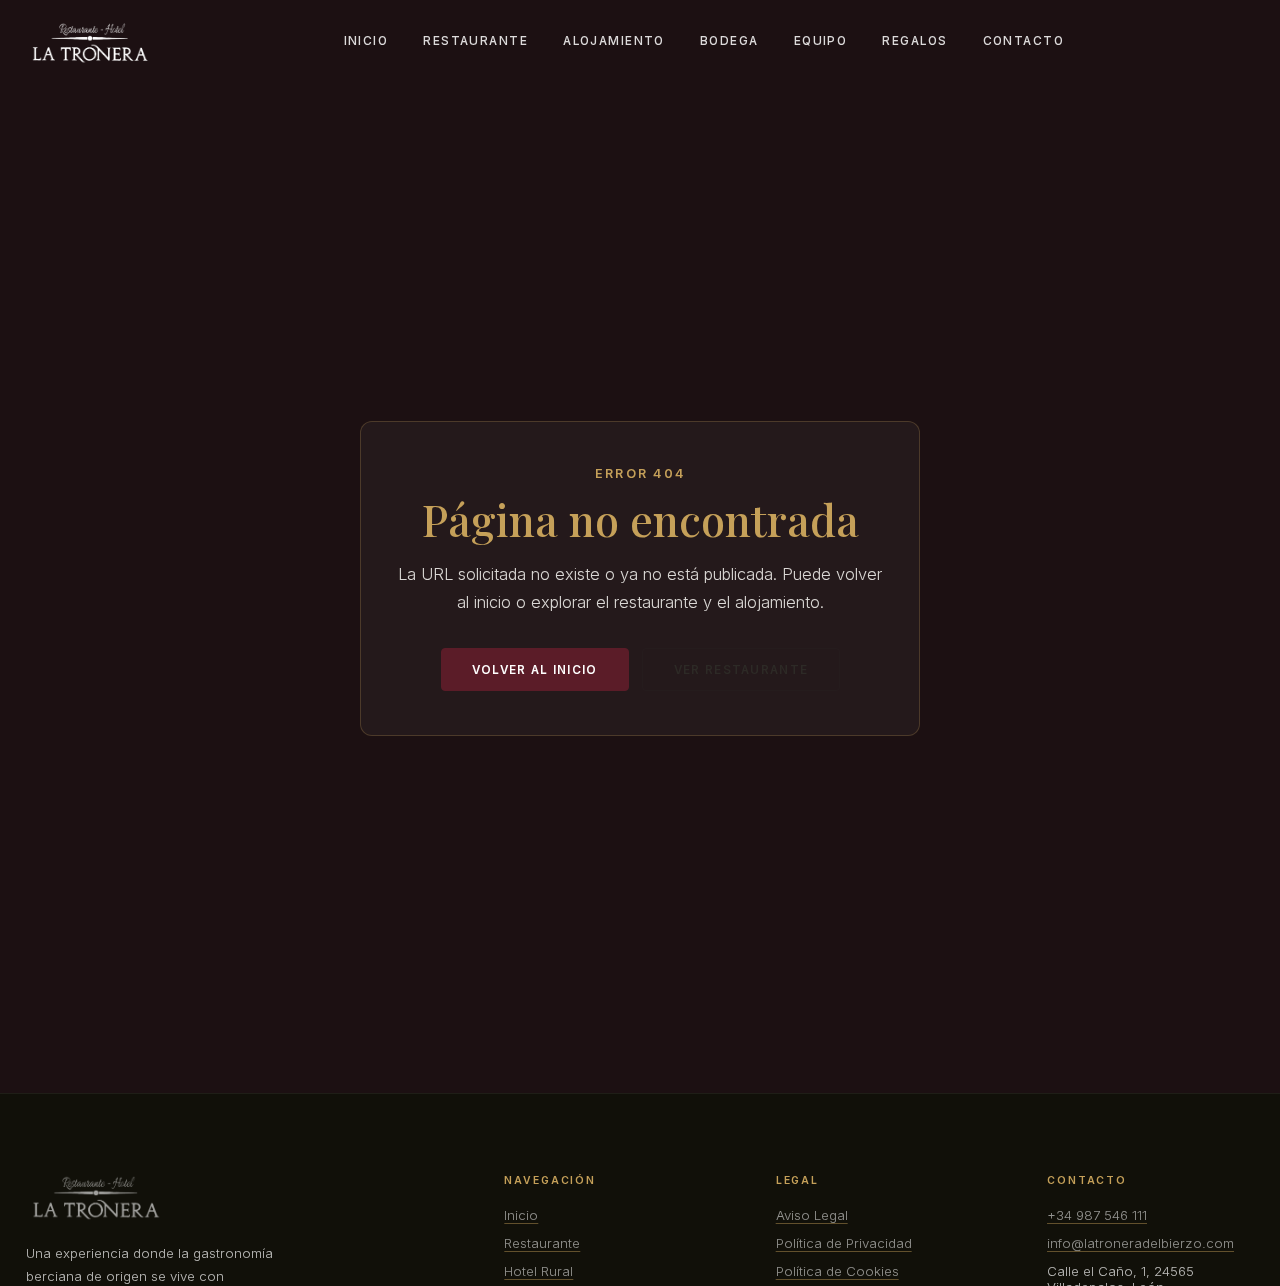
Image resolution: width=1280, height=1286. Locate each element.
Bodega (729, 41)
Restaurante (475, 41)
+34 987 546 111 (1097, 1215)
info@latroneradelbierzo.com (1140, 1243)
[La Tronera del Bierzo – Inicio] (90, 43)
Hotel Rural (538, 1271)
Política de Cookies (837, 1271)
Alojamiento (614, 41)
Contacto (1023, 41)
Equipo (821, 41)
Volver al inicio (535, 670)
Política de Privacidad (844, 1243)
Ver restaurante (741, 670)
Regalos (914, 41)
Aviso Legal (812, 1215)
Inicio (366, 41)
